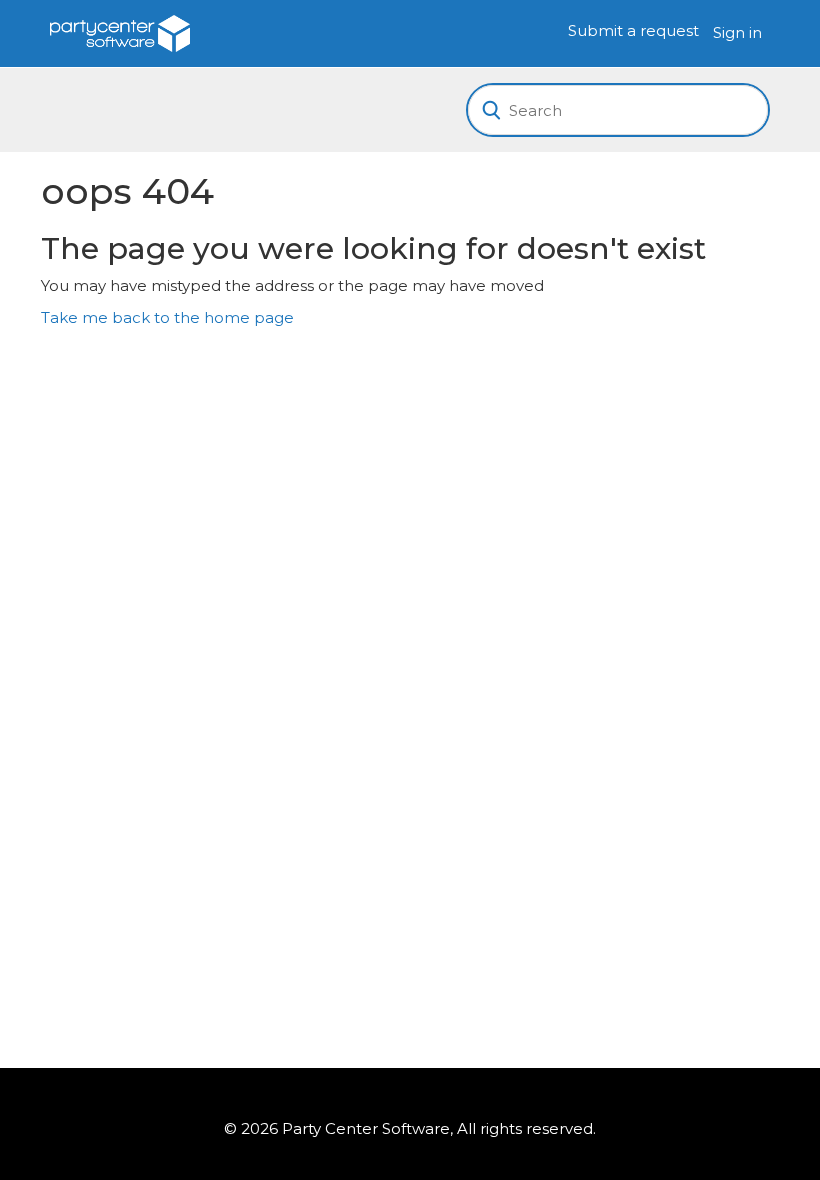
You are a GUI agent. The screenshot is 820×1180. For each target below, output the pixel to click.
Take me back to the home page (167, 317)
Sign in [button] (737, 32)
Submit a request (633, 30)
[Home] (120, 31)
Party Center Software (366, 1128)
